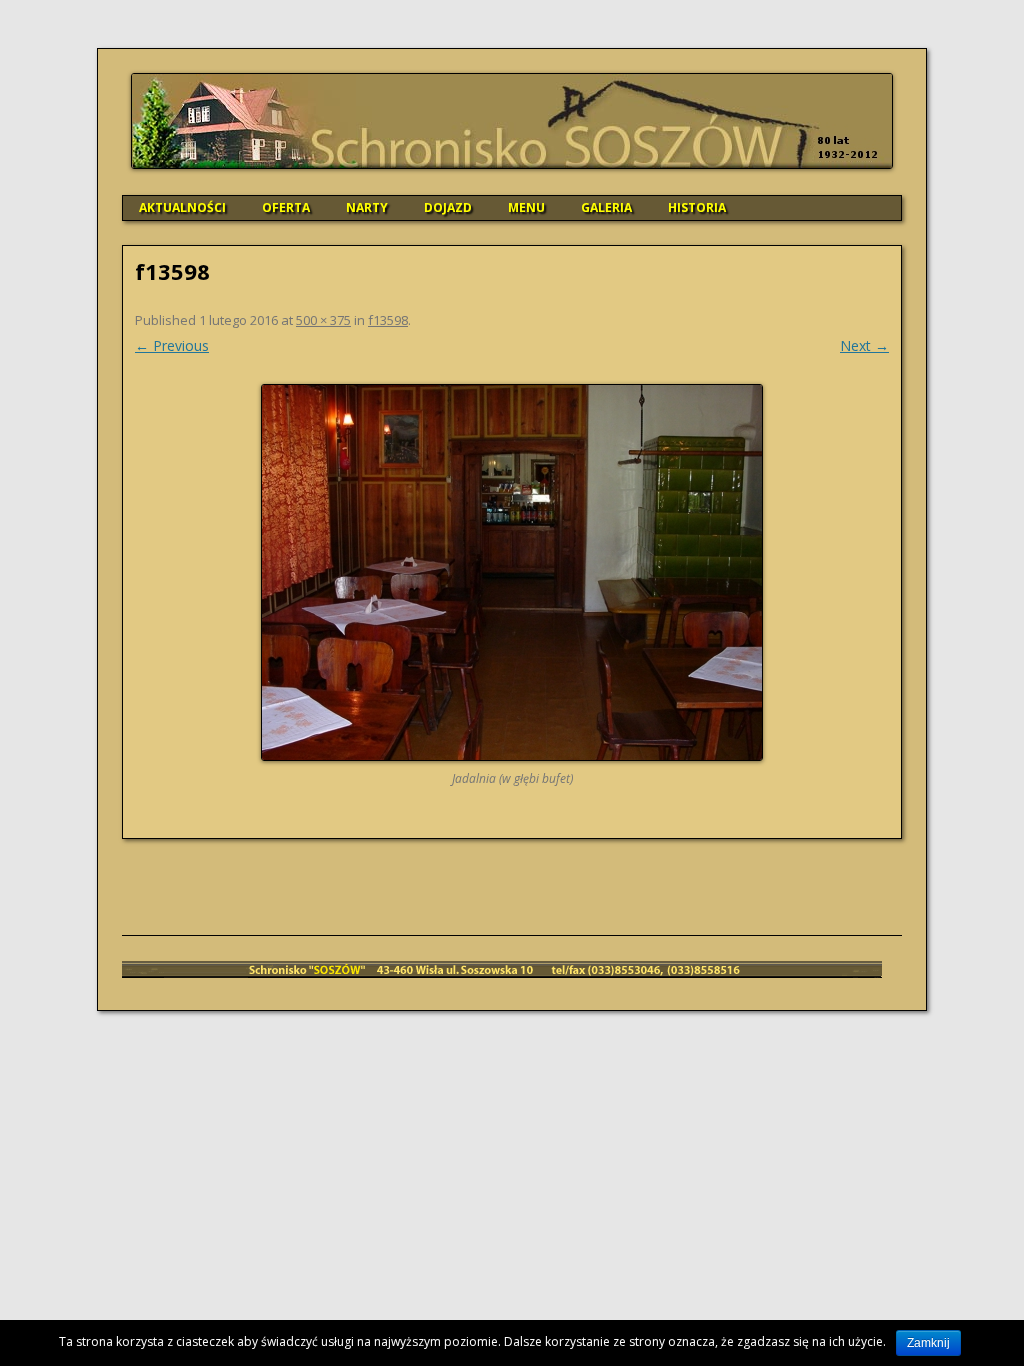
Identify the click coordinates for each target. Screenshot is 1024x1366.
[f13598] (512, 572)
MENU (526, 207)
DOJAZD (448, 207)
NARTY (367, 207)
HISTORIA (697, 207)
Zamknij (928, 1343)
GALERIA (606, 207)
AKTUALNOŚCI (182, 207)
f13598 (388, 320)
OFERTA (286, 207)
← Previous (172, 345)
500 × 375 (323, 320)
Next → (864, 345)
